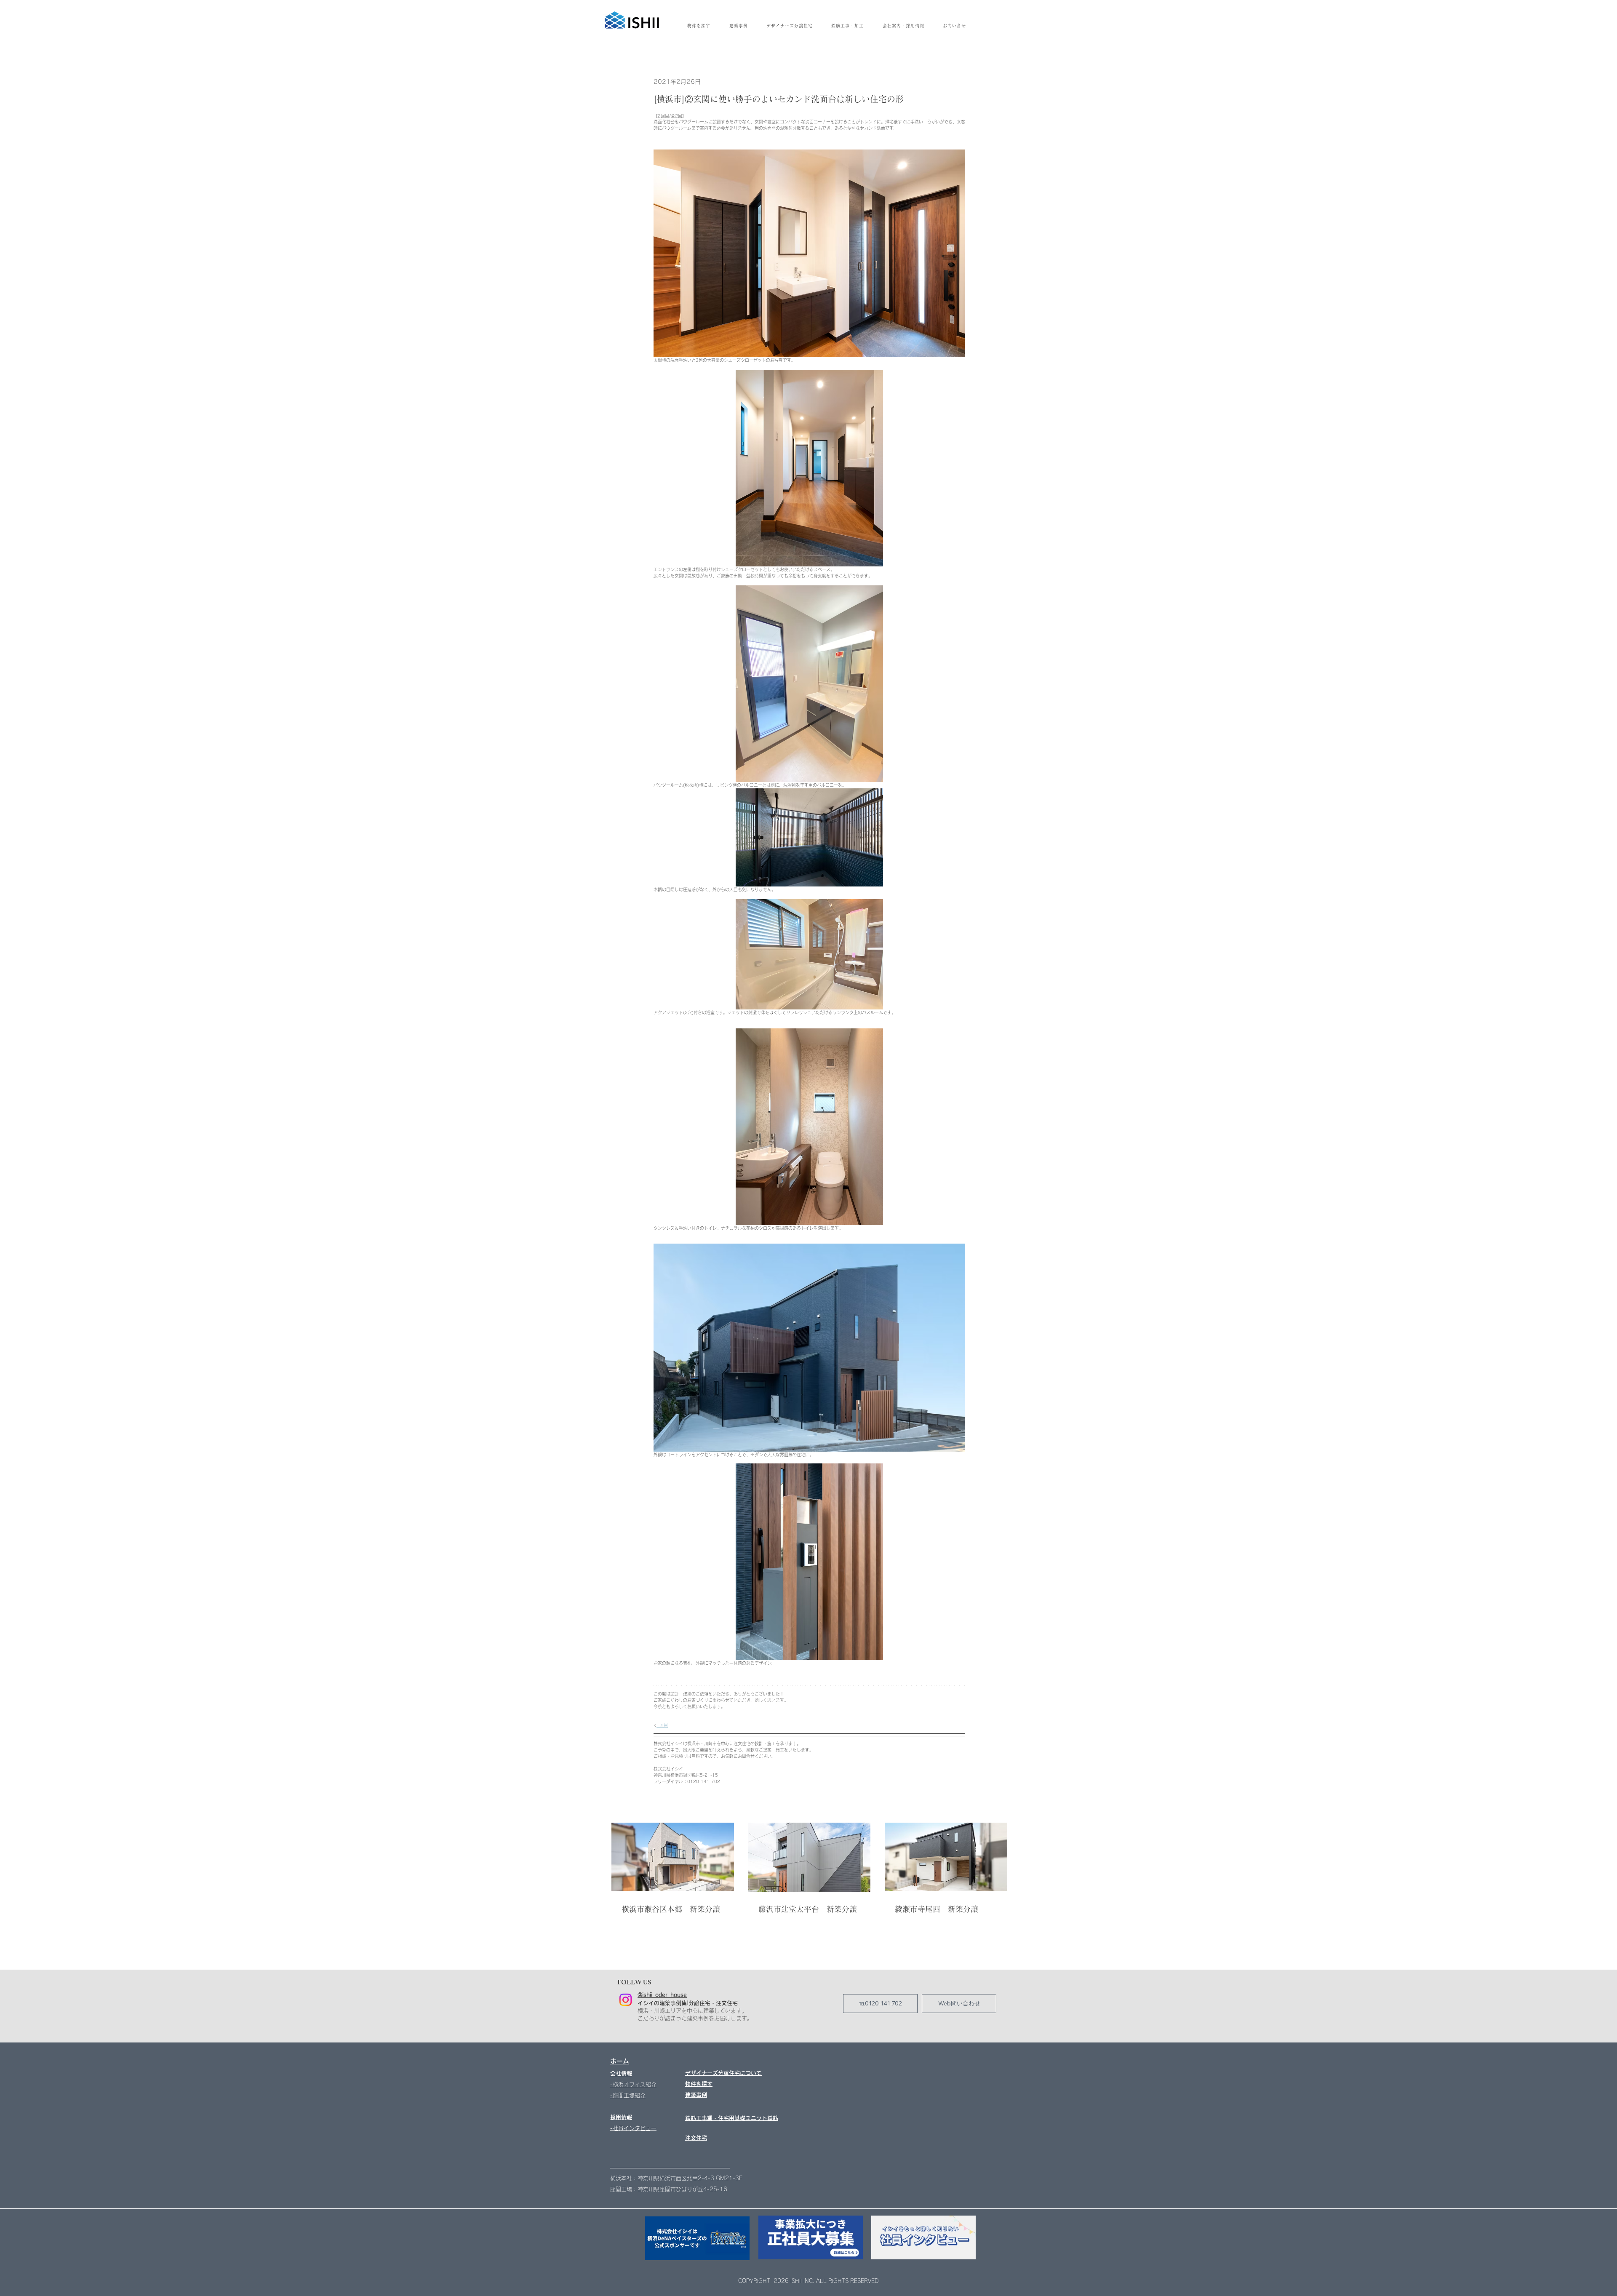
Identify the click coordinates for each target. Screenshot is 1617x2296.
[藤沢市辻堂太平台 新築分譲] (810, 1857)
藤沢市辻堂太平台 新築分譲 (808, 1909)
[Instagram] (626, 2000)
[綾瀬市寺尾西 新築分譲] (946, 1857)
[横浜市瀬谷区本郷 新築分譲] (673, 1857)
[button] (903, 26)
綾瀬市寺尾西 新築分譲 (937, 1909)
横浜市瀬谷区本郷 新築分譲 (671, 1909)
